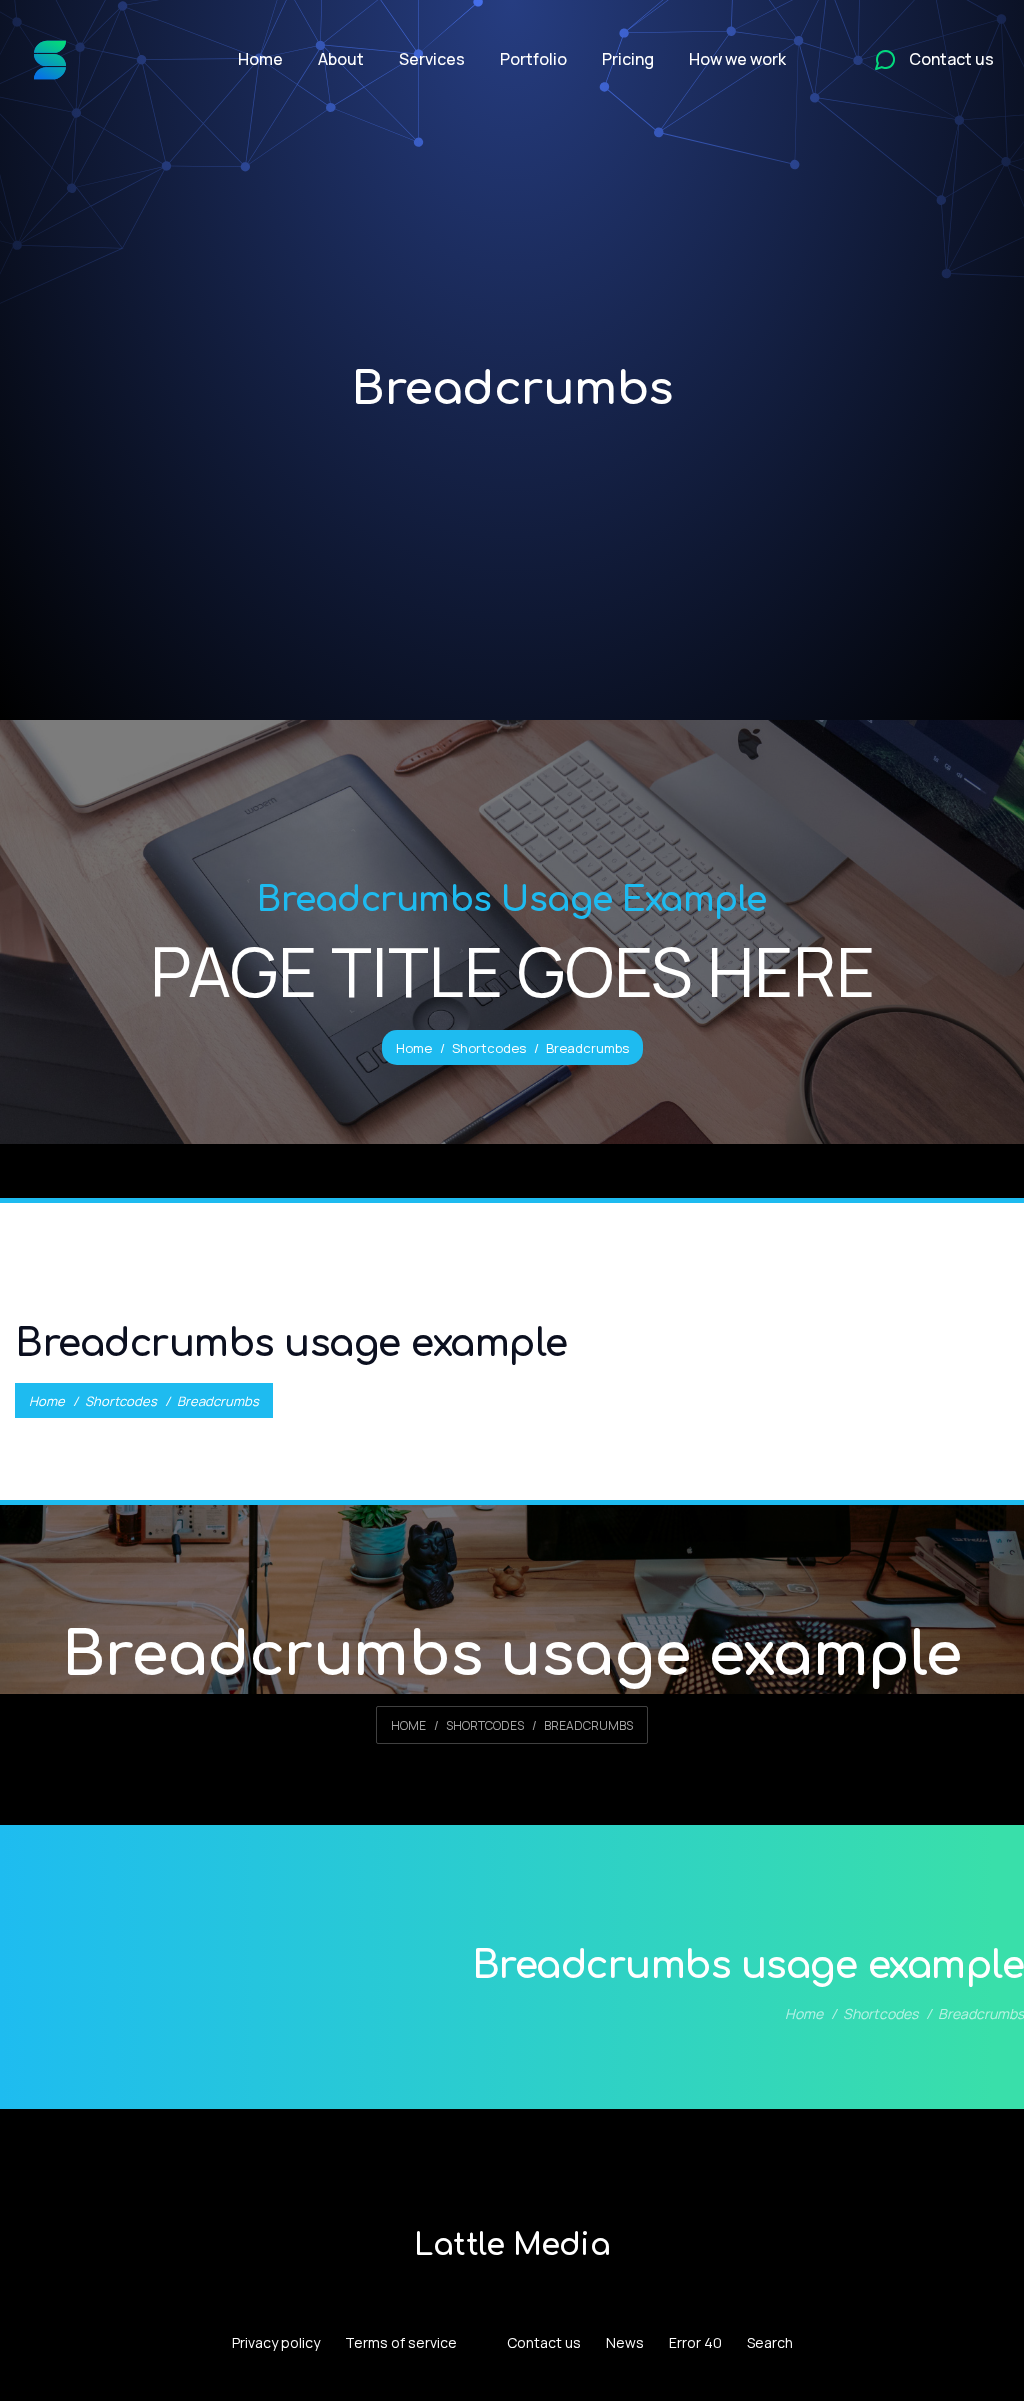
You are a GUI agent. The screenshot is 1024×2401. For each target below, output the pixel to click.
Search (770, 2342)
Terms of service (401, 2342)
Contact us (544, 2342)
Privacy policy (276, 2342)
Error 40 (695, 2342)
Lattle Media (512, 2245)
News (625, 2342)
